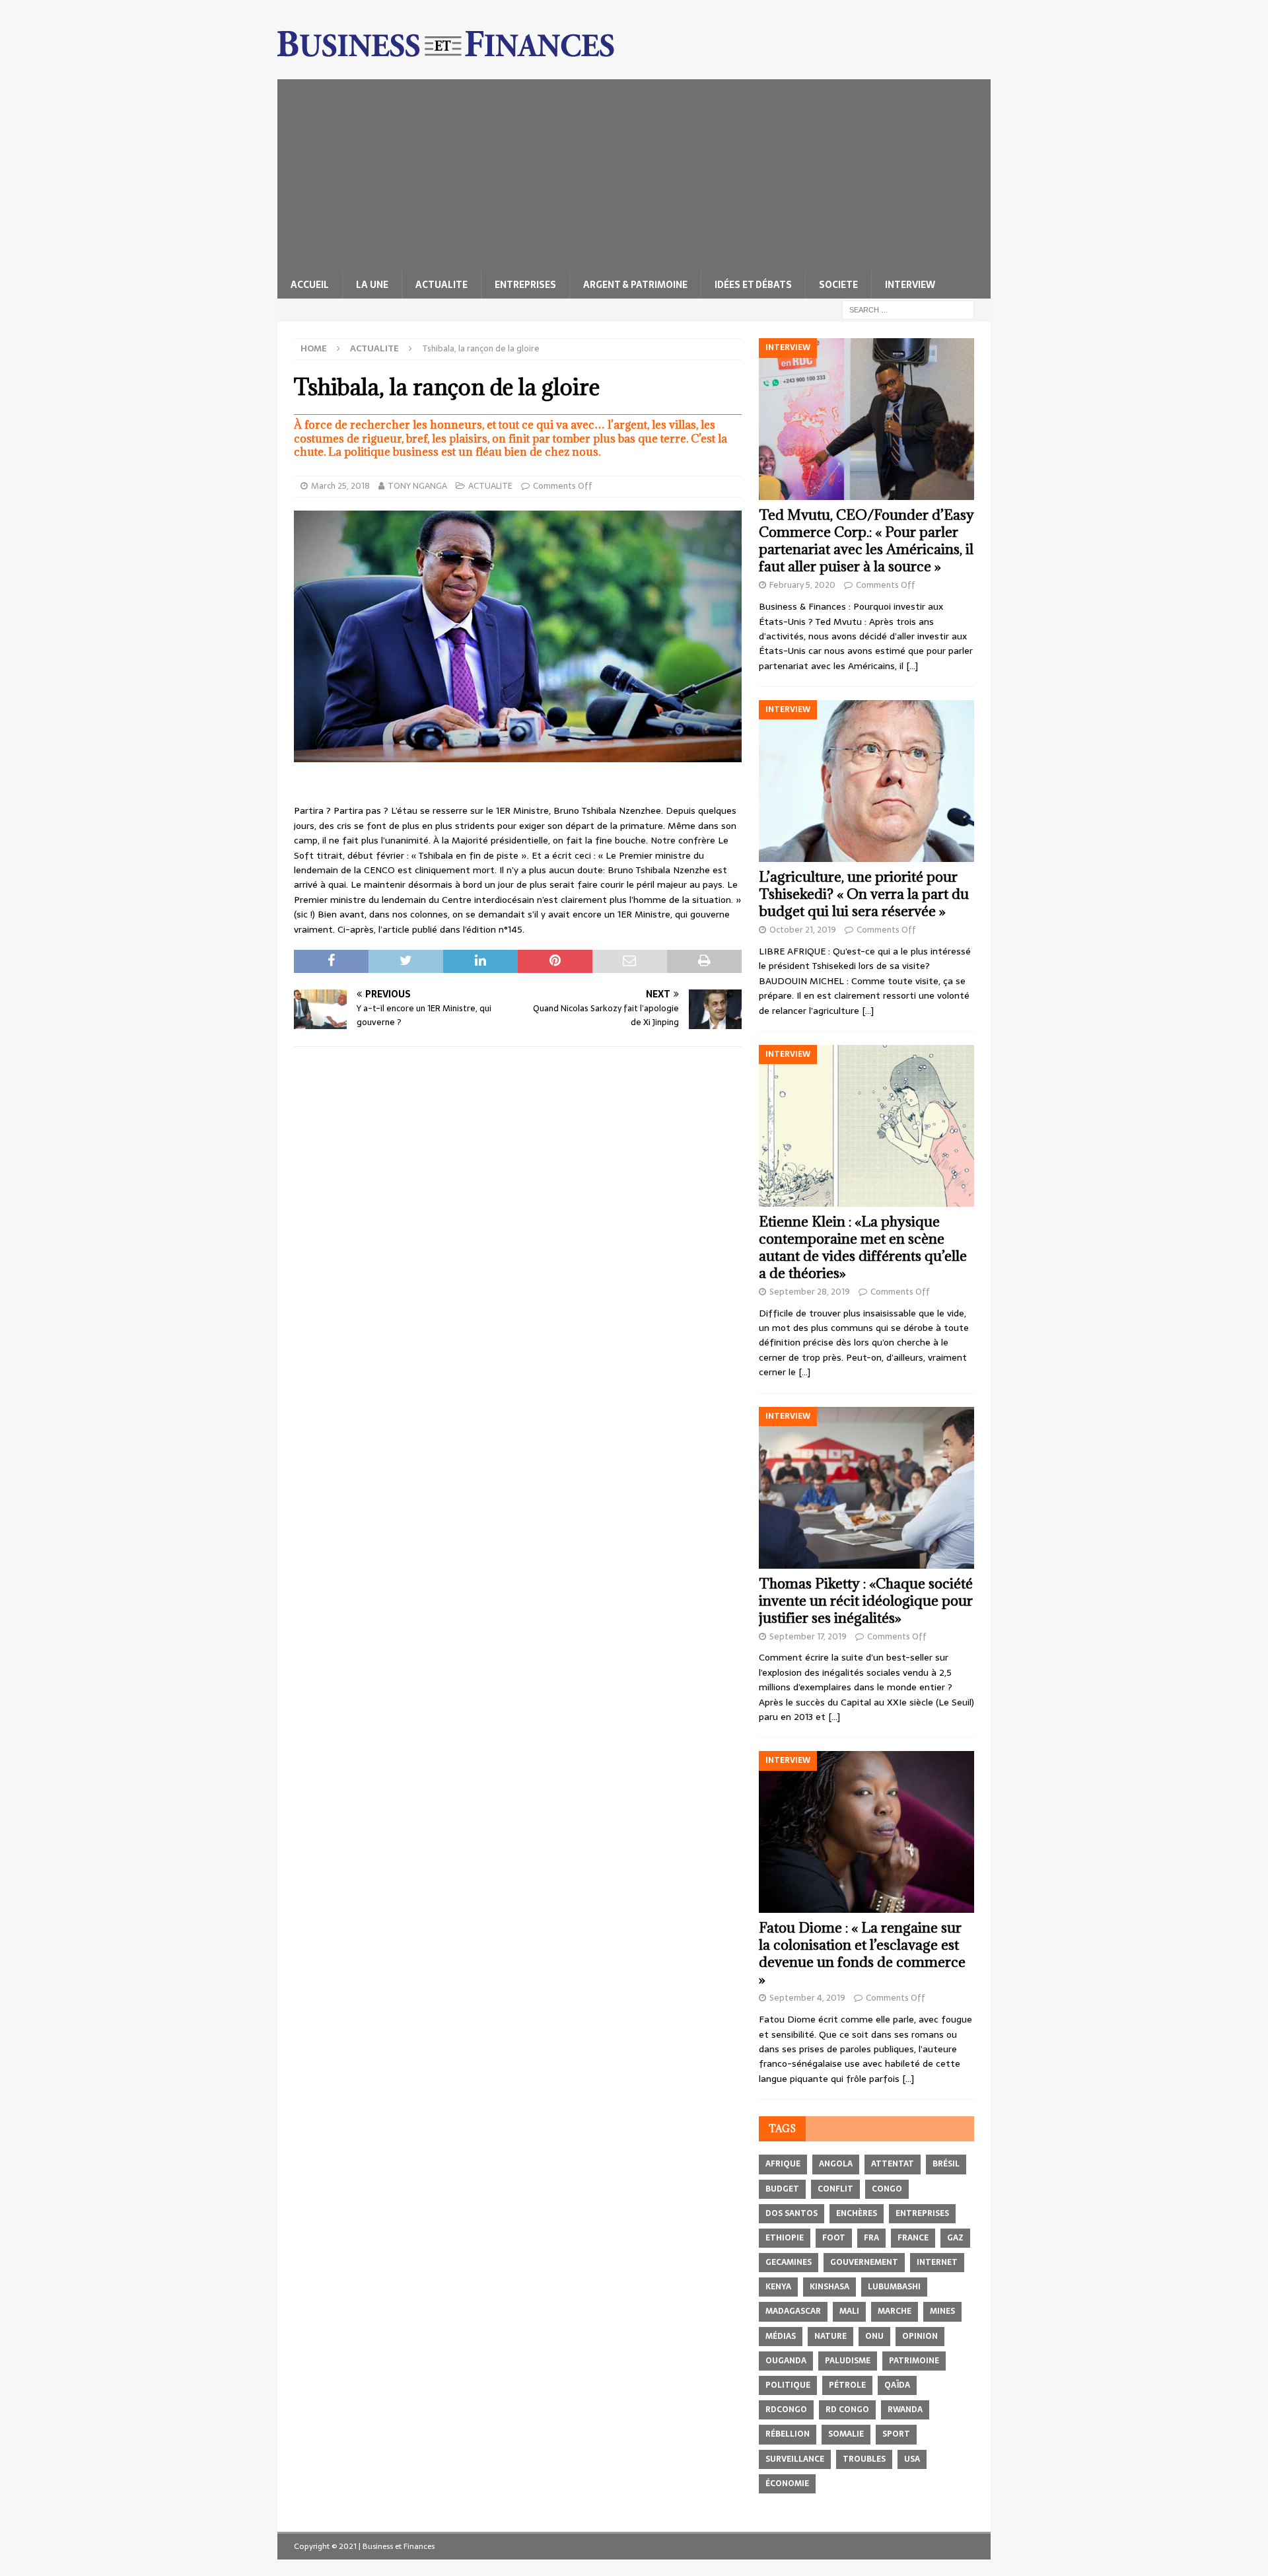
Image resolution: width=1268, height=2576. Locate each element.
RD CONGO (847, 2410)
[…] (912, 666)
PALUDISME (848, 2361)
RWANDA (905, 2410)
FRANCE (913, 2238)
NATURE (830, 2336)
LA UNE (372, 285)
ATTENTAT (893, 2164)
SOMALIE (846, 2434)
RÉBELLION (788, 2434)
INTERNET (937, 2262)
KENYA (778, 2287)
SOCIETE (838, 285)
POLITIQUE (788, 2385)
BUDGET (782, 2189)
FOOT (834, 2238)
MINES (942, 2311)
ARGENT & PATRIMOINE (635, 285)
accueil (310, 285)
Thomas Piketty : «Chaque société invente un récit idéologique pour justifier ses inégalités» (866, 1601)
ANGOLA (836, 2164)
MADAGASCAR (793, 2311)
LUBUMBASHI (894, 2287)
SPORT (896, 2434)
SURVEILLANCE (795, 2459)
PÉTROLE (847, 2385)
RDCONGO (786, 2410)
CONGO (887, 2189)
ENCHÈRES (857, 2213)
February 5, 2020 (802, 585)
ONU (874, 2336)
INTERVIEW (910, 285)
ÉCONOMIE (787, 2484)
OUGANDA (786, 2361)
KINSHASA (829, 2287)
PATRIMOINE (914, 2361)
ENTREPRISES (525, 285)
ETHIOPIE (785, 2238)
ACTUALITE (441, 285)
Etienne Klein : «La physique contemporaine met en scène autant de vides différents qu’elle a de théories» (863, 1247)
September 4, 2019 (807, 1998)
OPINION (920, 2336)
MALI (849, 2311)
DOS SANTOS (792, 2213)
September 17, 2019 (808, 1636)
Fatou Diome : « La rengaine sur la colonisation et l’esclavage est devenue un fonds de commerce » (862, 1953)
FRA (871, 2238)
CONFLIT (835, 2189)
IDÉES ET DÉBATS (753, 285)
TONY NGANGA (417, 486)
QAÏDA (897, 2385)
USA (912, 2459)
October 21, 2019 (803, 930)
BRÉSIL (946, 2164)
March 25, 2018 (340, 486)
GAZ (955, 2238)
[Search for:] (908, 309)
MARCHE (895, 2311)
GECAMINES (789, 2262)
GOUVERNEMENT (864, 2262)
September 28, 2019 (810, 1292)
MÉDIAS (781, 2336)
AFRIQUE (783, 2164)
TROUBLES (864, 2459)
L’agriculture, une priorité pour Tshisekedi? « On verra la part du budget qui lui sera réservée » (864, 894)
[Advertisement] (634, 172)
